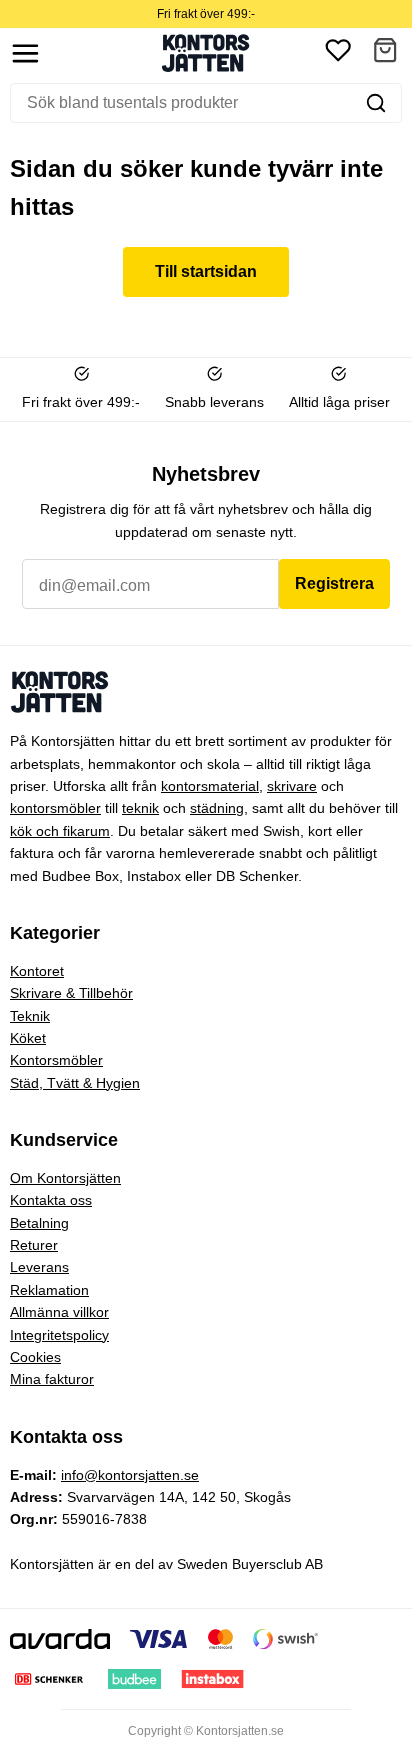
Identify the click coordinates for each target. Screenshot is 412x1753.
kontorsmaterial (210, 786)
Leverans (39, 1267)
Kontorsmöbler (56, 1060)
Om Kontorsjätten (65, 1178)
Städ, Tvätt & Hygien (75, 1083)
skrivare (292, 786)
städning (217, 808)
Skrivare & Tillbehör (71, 993)
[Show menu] (25, 53)
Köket (28, 1038)
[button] (385, 53)
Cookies (35, 1357)
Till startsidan (206, 271)
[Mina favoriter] (338, 53)
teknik (140, 808)
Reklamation (49, 1290)
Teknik (30, 1016)
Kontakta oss (51, 1200)
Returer (34, 1245)
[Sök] (376, 103)
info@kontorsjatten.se (130, 1475)
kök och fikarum (60, 831)
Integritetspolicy (59, 1335)
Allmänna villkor (59, 1312)
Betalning (39, 1223)
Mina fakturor (52, 1379)
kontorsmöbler (55, 808)
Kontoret (37, 971)
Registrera (334, 583)
